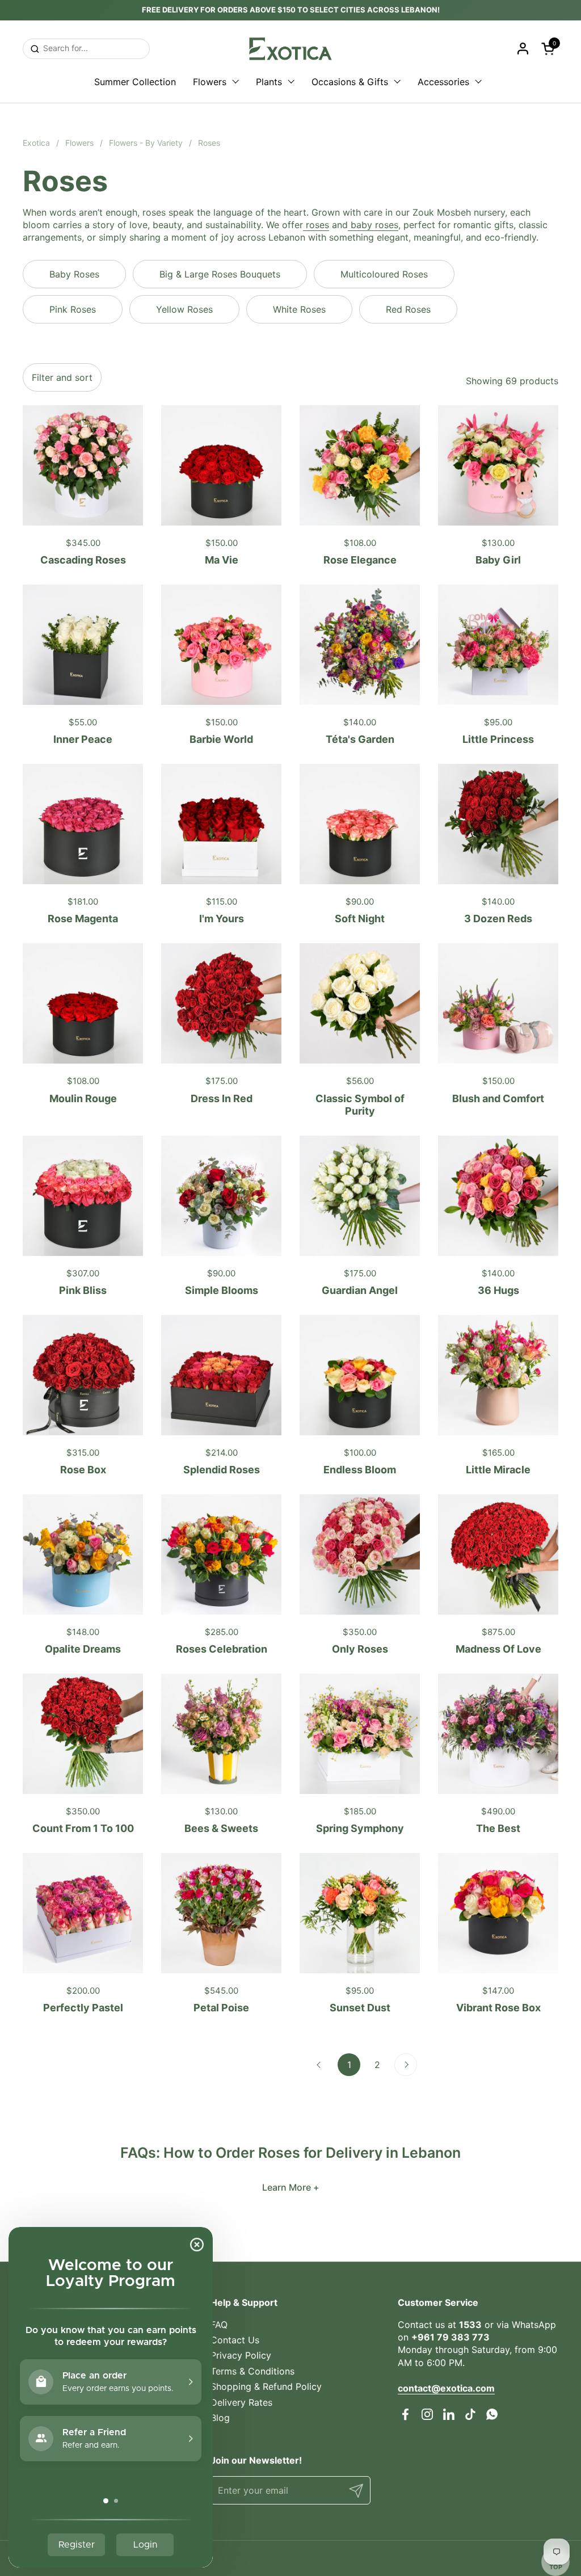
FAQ (219, 2325)
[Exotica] (290, 49)
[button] (550, 49)
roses (316, 225)
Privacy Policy (241, 2355)
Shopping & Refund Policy (266, 2386)
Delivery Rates (241, 2402)
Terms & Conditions (252, 2371)
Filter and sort (62, 377)
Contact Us (235, 2340)
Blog (220, 2418)
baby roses (373, 225)
